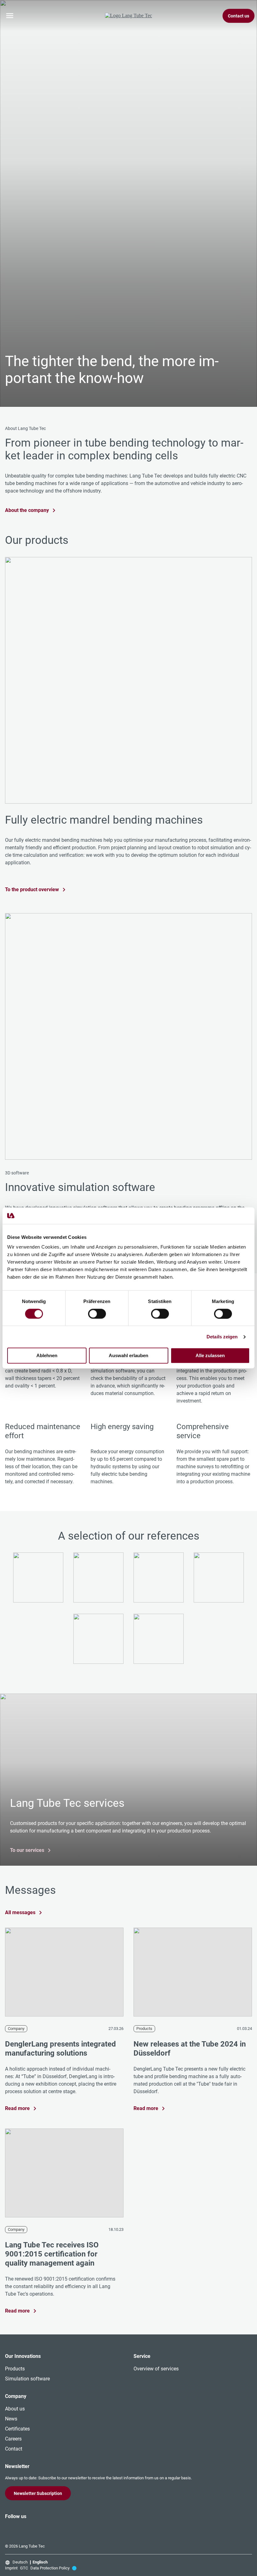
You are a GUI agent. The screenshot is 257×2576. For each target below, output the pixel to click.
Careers (13, 2439)
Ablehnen (47, 1356)
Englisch (40, 2562)
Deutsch (20, 2562)
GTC (24, 2568)
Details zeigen (222, 1337)
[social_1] (13, 2528)
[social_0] (5, 2528)
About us (15, 2409)
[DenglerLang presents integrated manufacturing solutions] (64, 1973)
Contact (14, 2449)
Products (144, 2029)
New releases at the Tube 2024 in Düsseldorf (190, 2049)
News (11, 2419)
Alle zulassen (210, 1356)
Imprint (11, 2568)
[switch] (97, 1314)
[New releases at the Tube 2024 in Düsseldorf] (193, 1973)
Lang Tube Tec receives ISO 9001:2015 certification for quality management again (52, 2254)
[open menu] (10, 16)
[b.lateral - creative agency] (74, 2568)
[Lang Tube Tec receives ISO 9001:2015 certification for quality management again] (64, 2174)
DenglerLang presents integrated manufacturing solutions (60, 2049)
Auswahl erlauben (128, 1356)
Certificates (17, 2429)
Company (16, 2029)
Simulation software (27, 2379)
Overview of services (156, 2369)
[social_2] (20, 2528)
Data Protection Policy (50, 2568)
